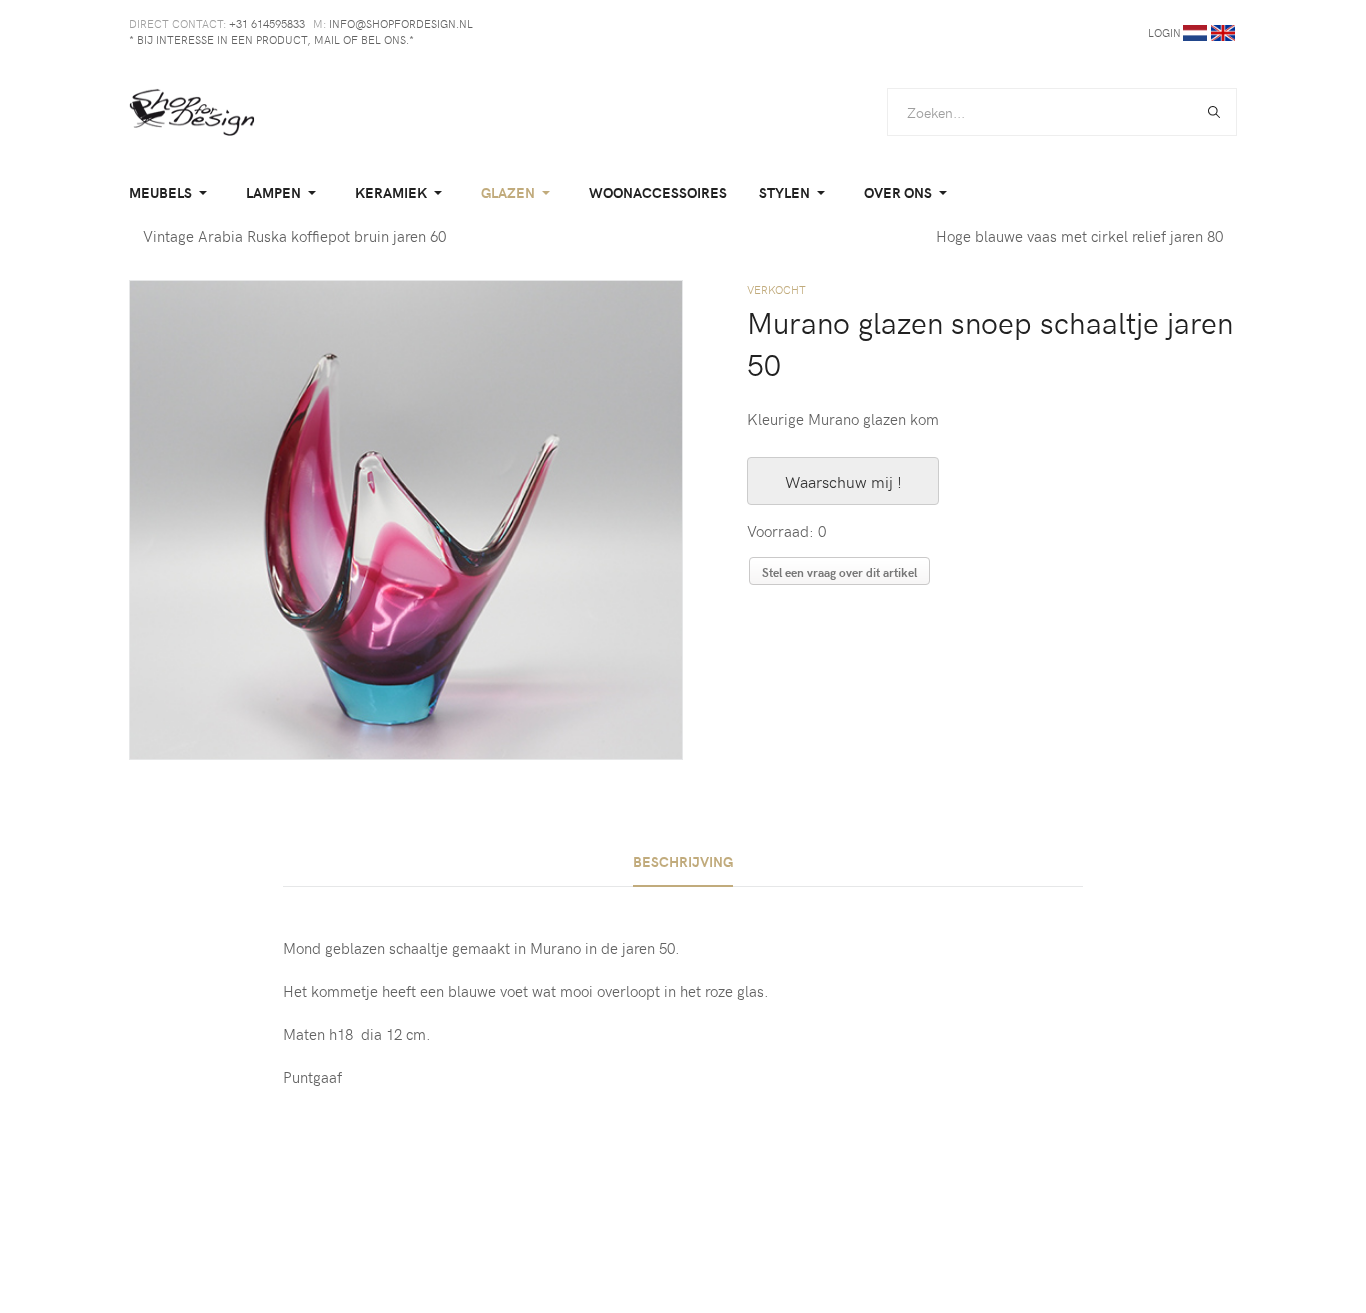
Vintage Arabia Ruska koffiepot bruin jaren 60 (294, 236)
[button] (171, 193)
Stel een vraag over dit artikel (839, 572)
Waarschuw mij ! (843, 481)
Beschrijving (683, 861)
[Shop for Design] (192, 112)
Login (1164, 32)
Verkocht (776, 289)
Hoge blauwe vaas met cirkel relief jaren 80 (1079, 236)
